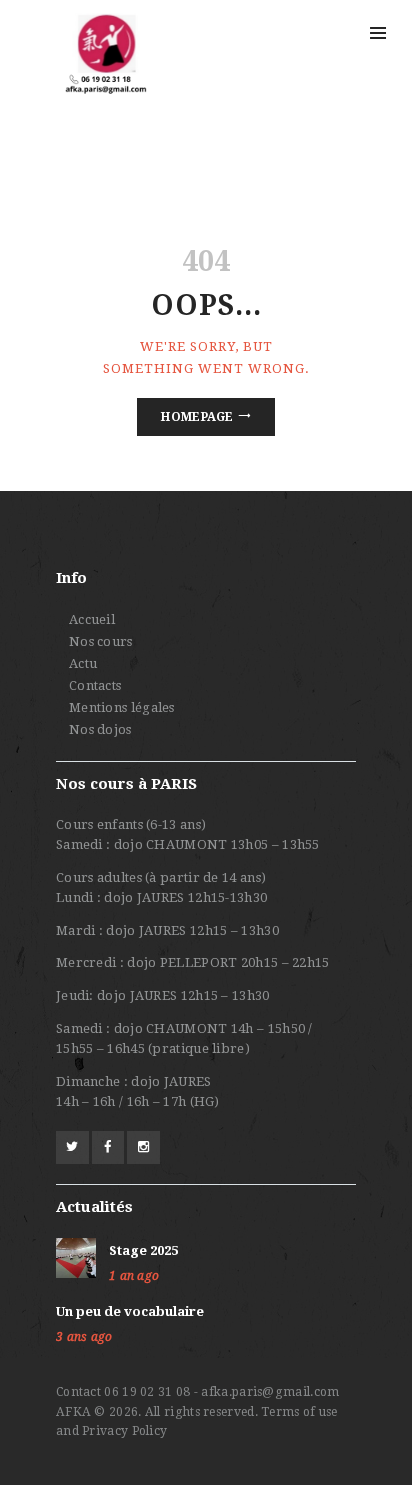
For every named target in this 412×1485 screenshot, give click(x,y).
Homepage (197, 417)
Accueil (92, 619)
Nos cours (101, 641)
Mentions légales (122, 707)
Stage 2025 (143, 1250)
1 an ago (134, 1276)
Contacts (95, 685)
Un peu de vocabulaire (130, 1311)
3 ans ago (84, 1337)
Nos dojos (100, 729)
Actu (83, 663)
